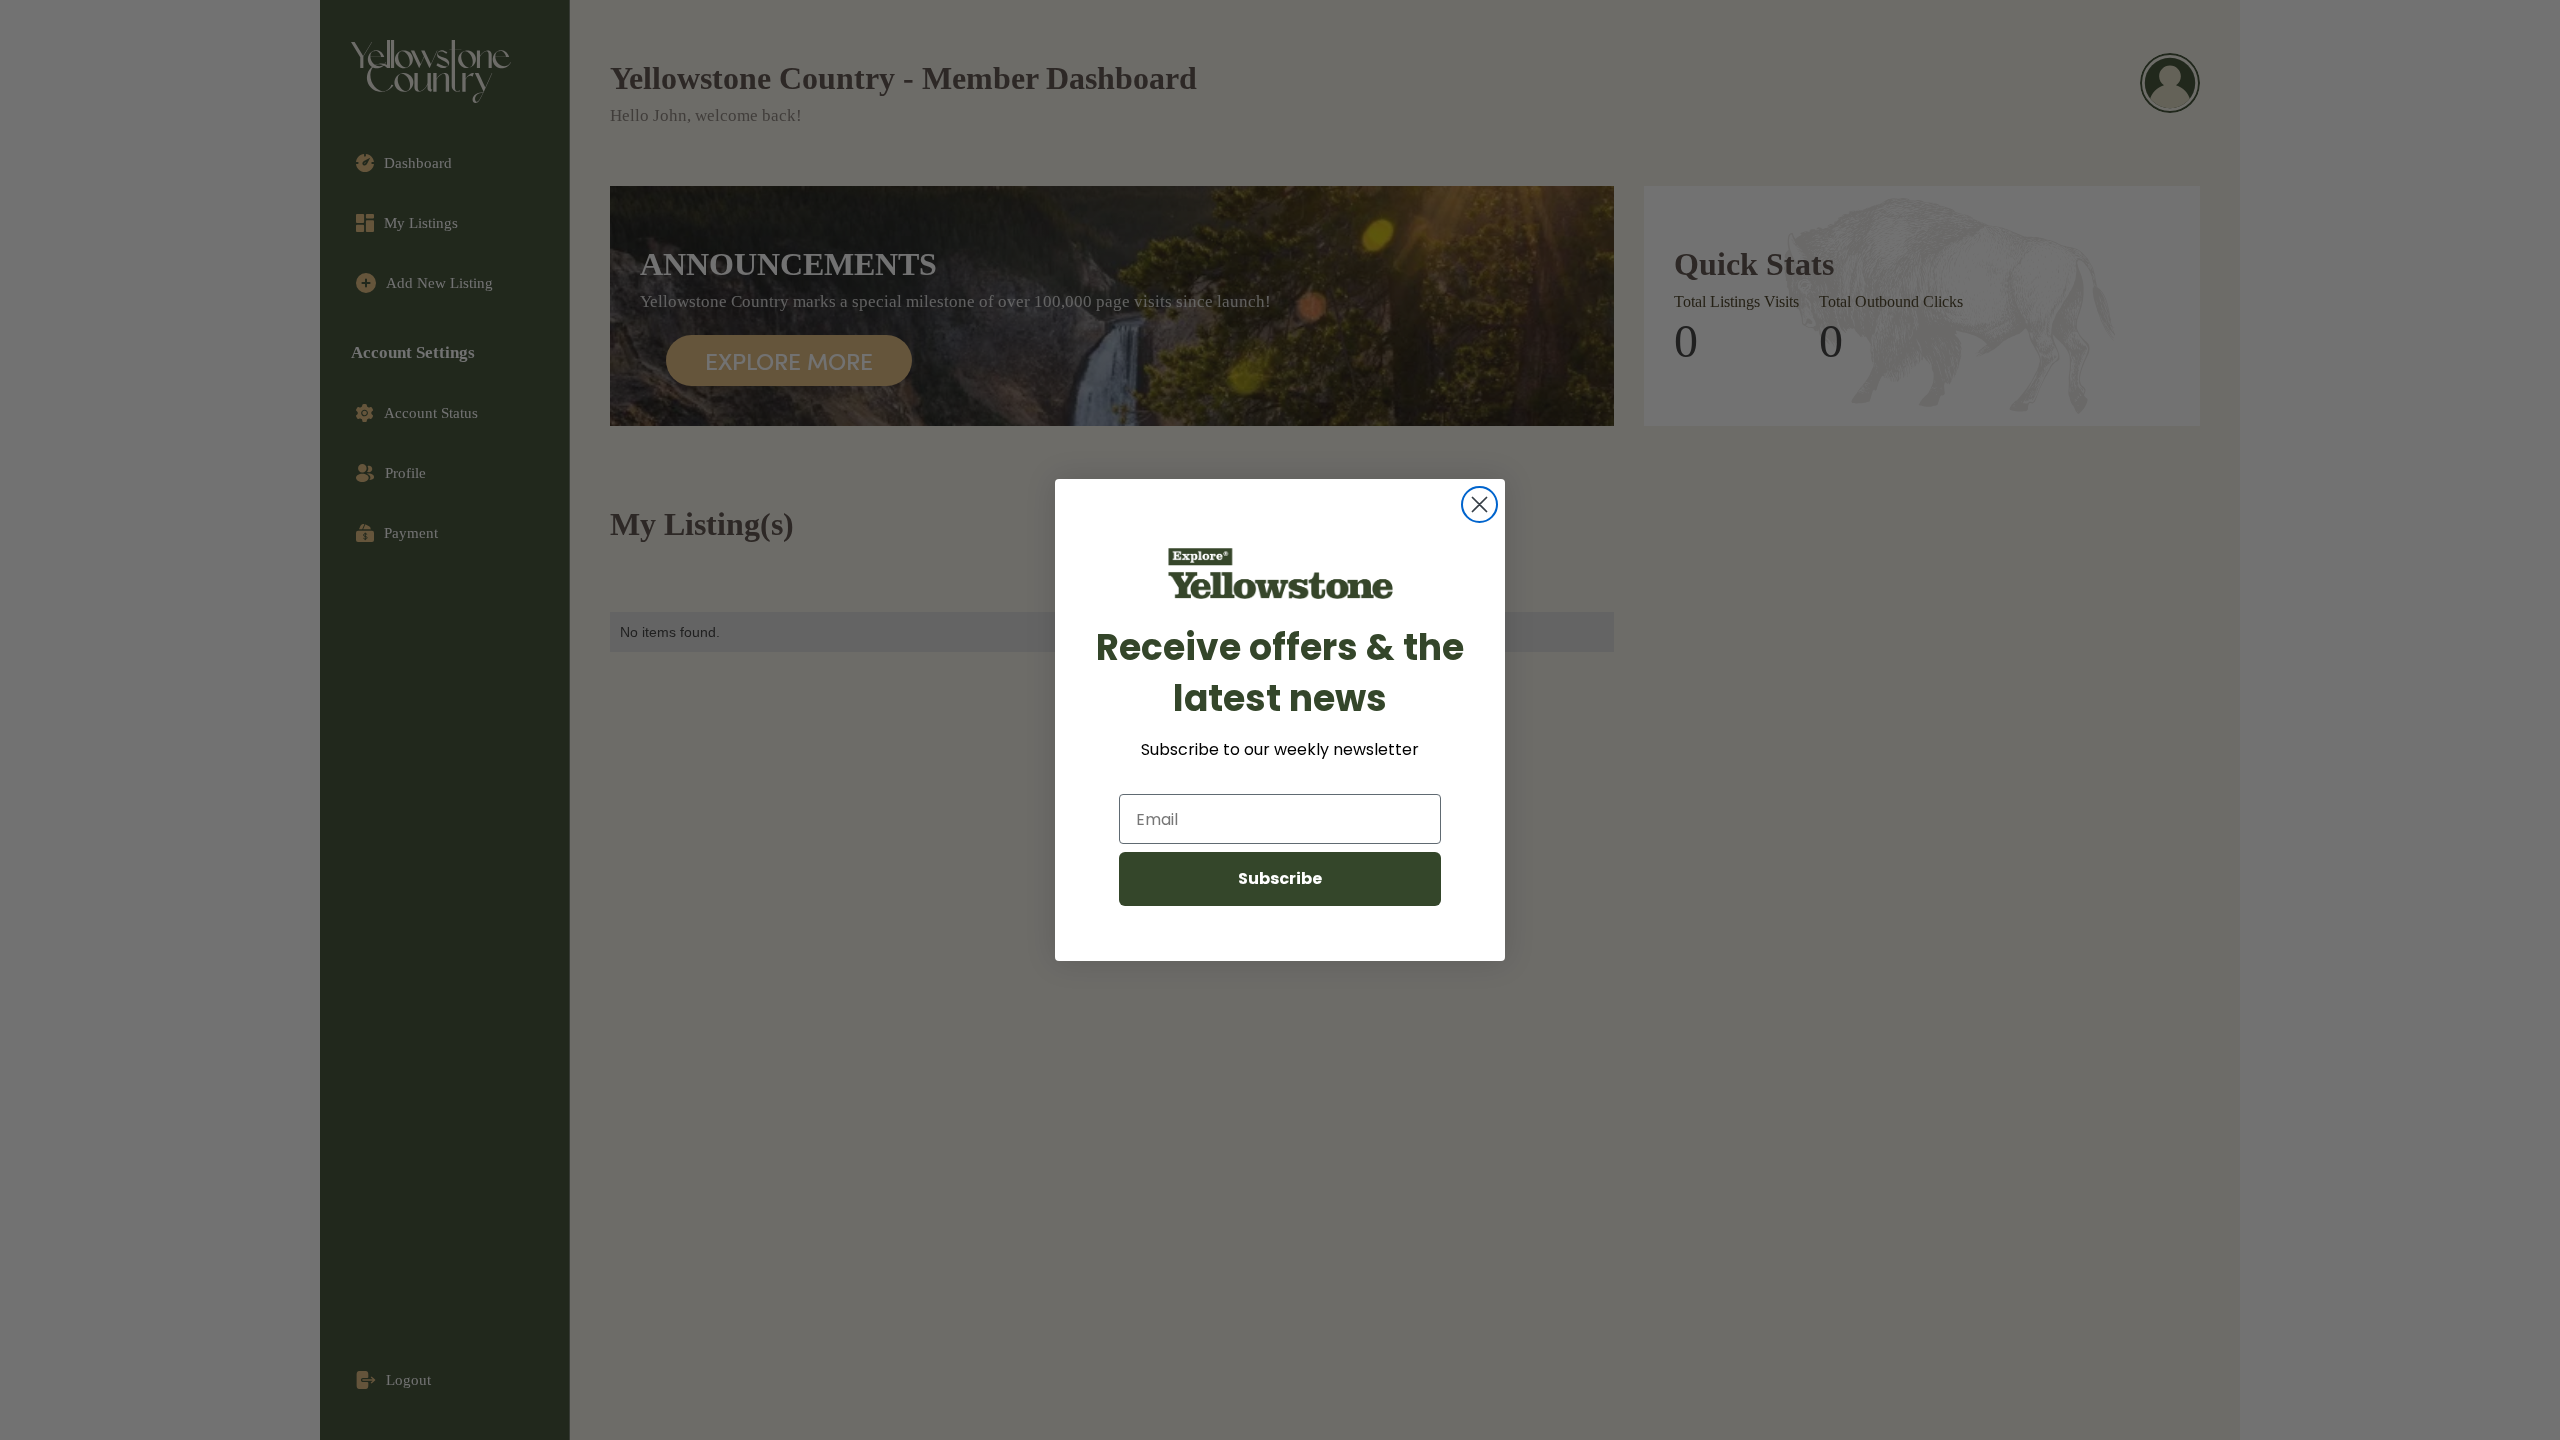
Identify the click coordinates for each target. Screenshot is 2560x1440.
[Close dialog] (1479, 504)
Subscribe (1280, 878)
